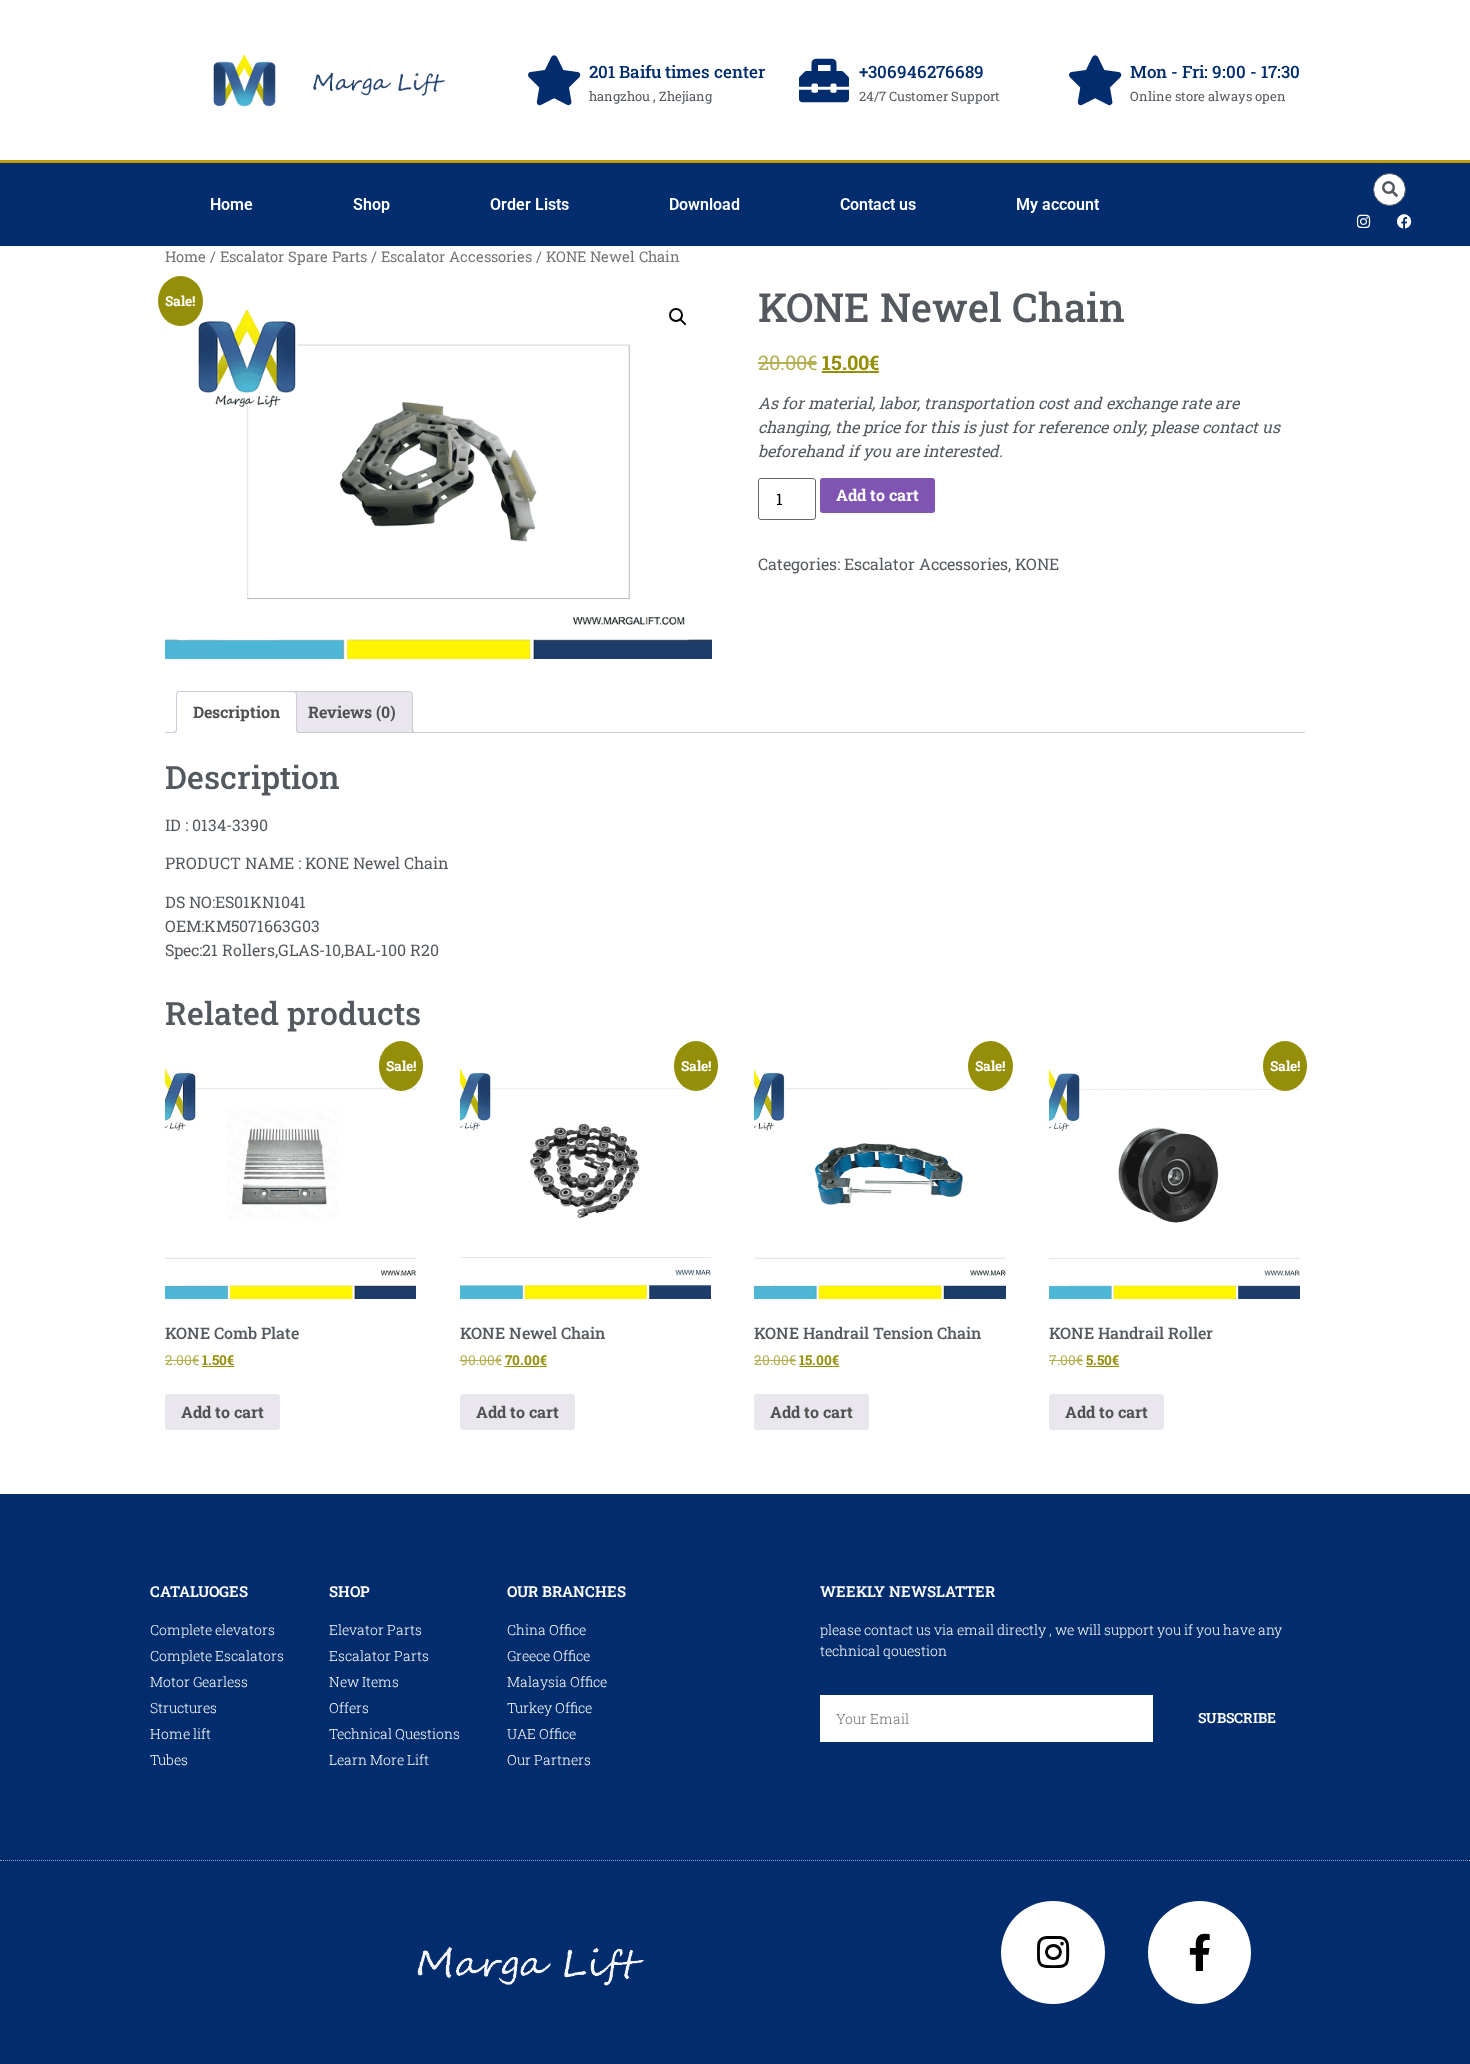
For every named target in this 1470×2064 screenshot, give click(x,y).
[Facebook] (1405, 221)
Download (704, 204)
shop (349, 1591)
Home (231, 204)
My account (1057, 204)
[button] (1389, 189)
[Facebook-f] (1200, 1953)
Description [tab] (236, 711)
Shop (371, 204)
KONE (1037, 563)
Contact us (878, 204)
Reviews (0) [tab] (352, 711)
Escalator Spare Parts (293, 256)
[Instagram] (1364, 221)
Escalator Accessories (456, 256)
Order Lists (529, 204)
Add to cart (877, 494)
